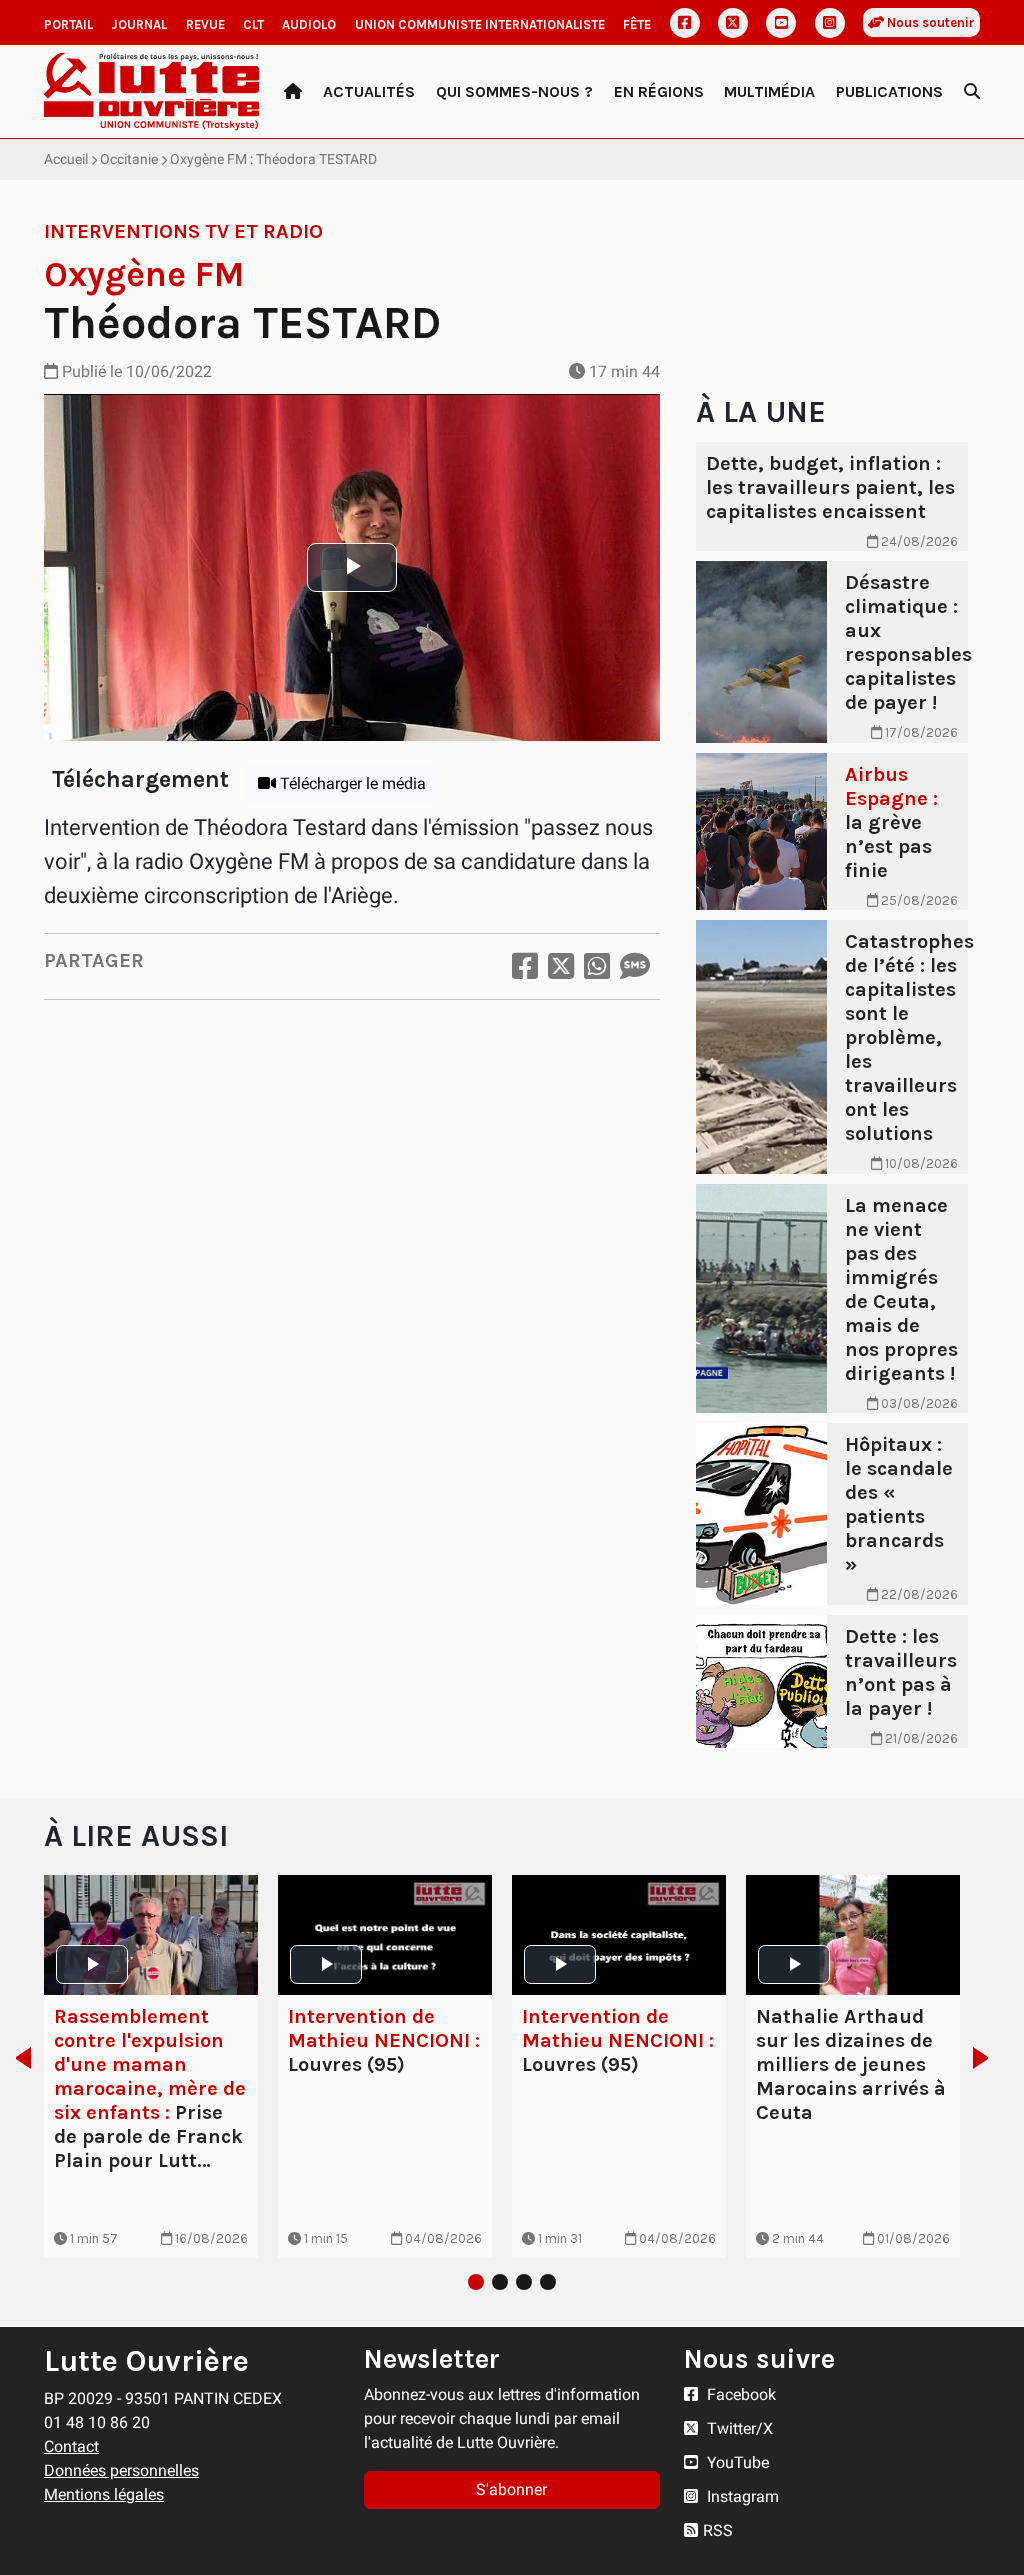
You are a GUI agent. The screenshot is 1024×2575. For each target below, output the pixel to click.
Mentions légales (104, 2494)
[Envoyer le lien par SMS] (635, 966)
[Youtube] (781, 23)
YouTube (736, 2462)
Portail (68, 24)
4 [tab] (548, 2282)
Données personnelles (121, 2470)
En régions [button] (659, 91)
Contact (71, 2446)
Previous (17, 2058)
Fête (637, 24)
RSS (718, 2530)
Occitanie (129, 159)
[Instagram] (830, 23)
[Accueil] (293, 92)
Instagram (741, 2496)
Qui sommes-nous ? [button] (514, 91)
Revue (205, 24)
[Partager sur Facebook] (525, 966)
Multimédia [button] (769, 91)
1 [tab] (476, 2282)
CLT (253, 24)
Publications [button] (889, 91)
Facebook (739, 2394)
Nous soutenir (929, 22)
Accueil (66, 159)
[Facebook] (685, 23)
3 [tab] (524, 2282)
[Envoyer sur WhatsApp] (597, 966)
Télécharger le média (351, 783)
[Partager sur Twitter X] (561, 966)
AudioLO (309, 24)
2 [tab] (500, 2282)
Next (986, 2058)
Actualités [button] (369, 91)
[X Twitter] (733, 23)
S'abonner (511, 2489)
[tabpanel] (151, 2067)
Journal (139, 24)
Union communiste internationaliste (480, 24)
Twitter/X (738, 2428)
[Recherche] (972, 92)
